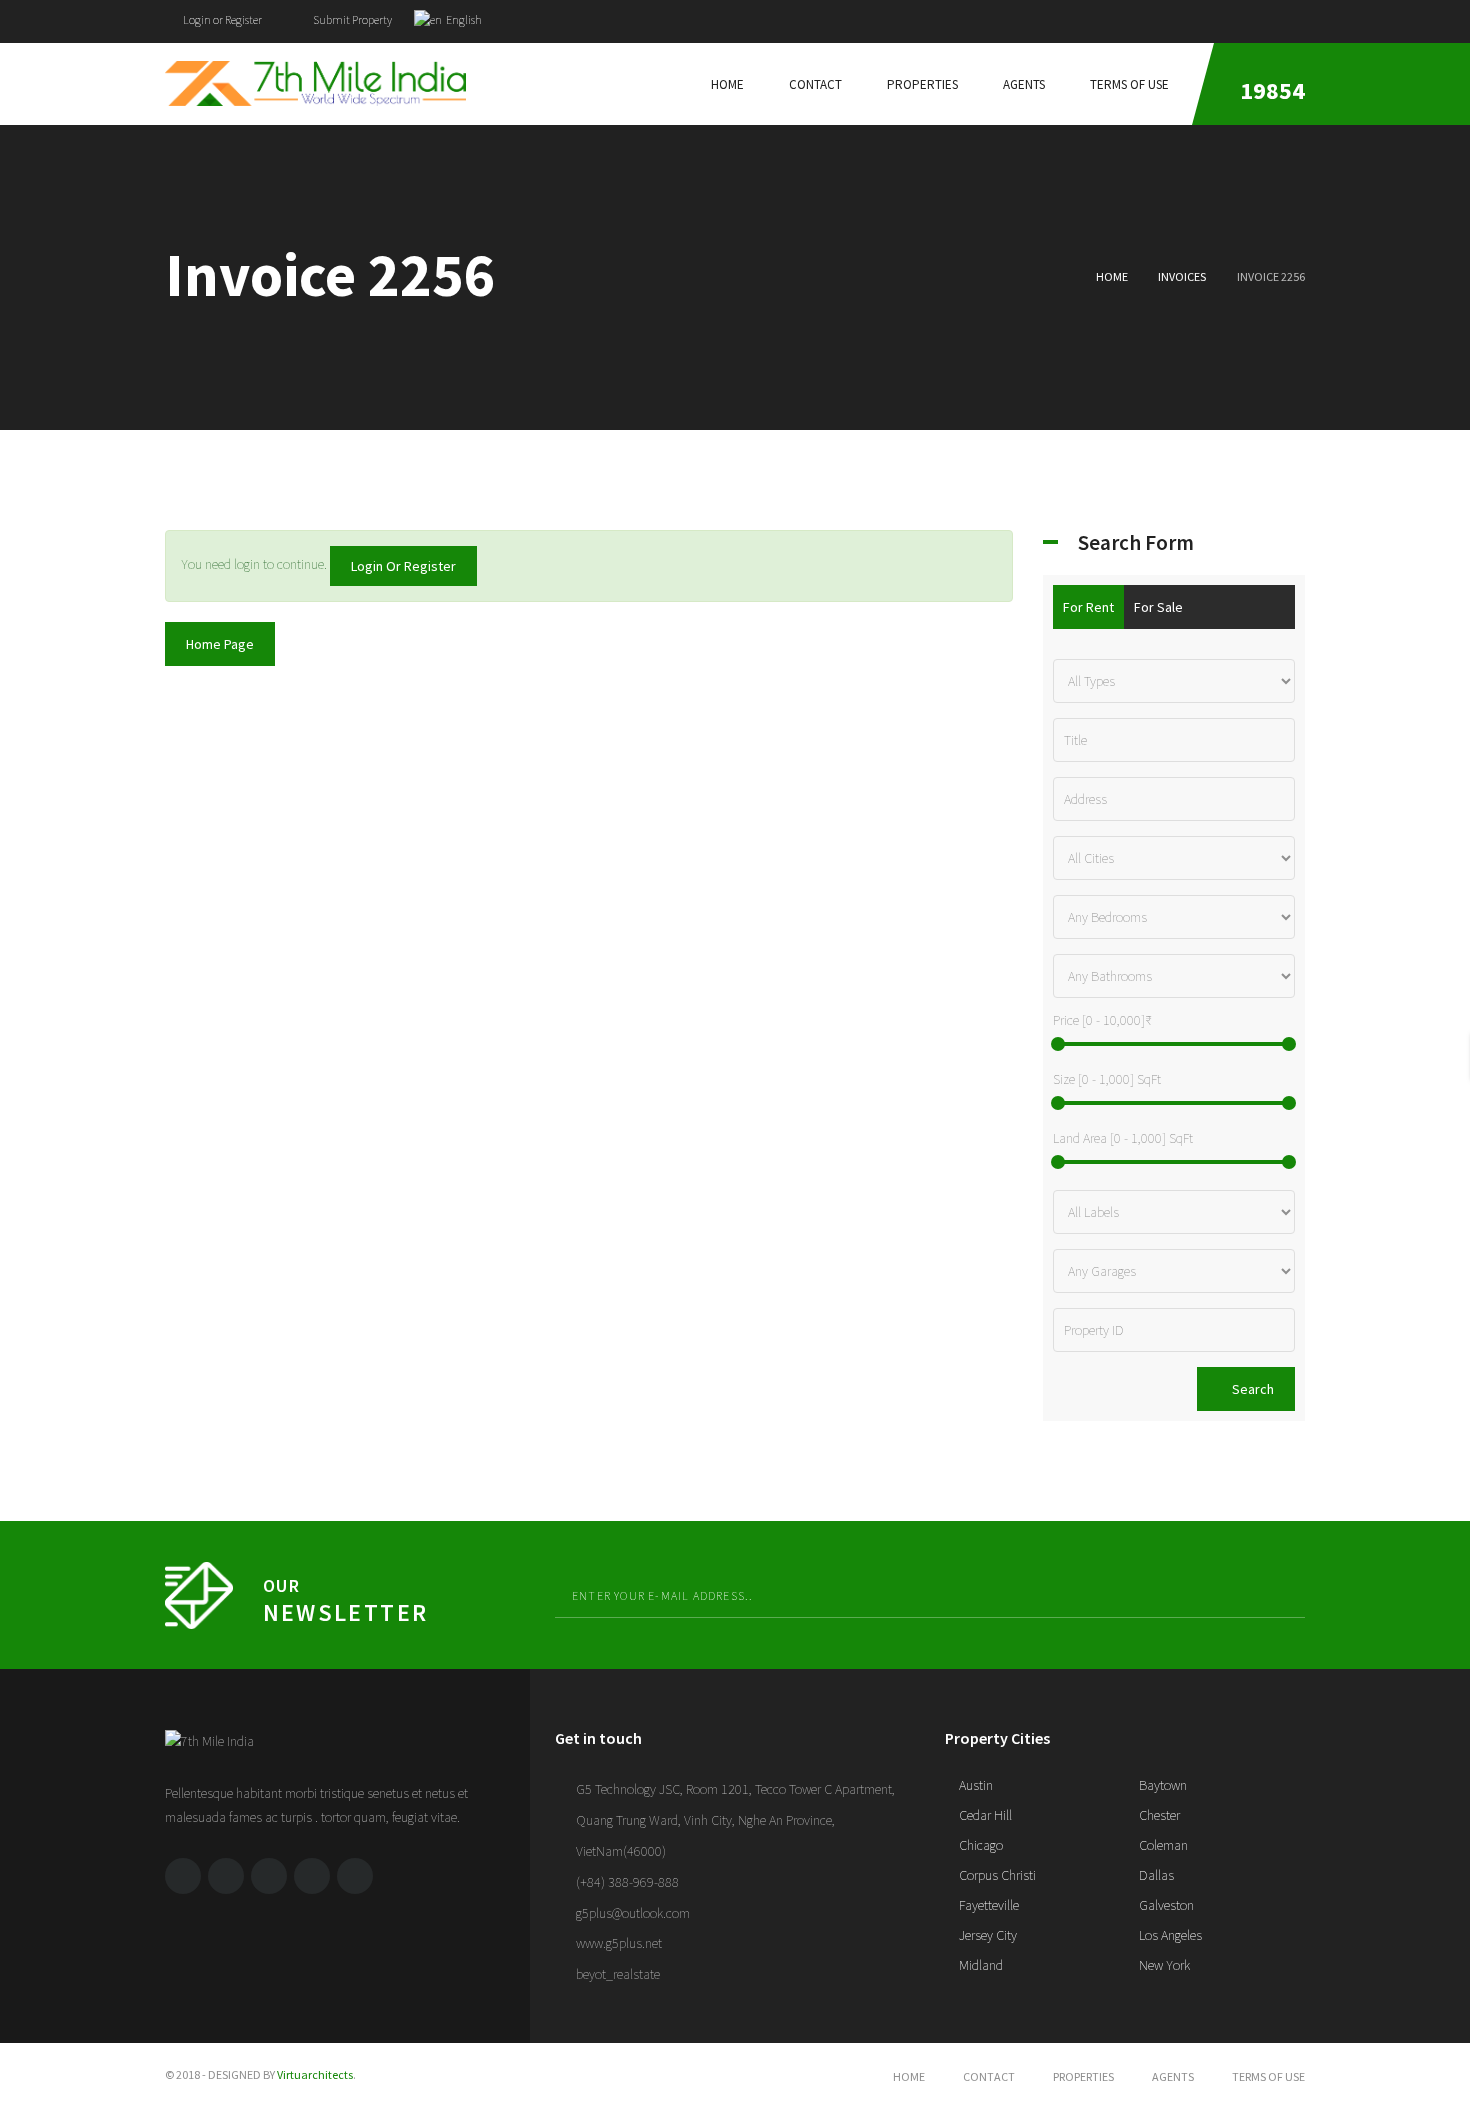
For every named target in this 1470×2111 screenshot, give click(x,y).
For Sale (1158, 607)
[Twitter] (1262, 16)
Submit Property (351, 19)
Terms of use (1268, 2076)
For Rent (1088, 607)
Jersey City (986, 1935)
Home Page (220, 644)
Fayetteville (987, 1905)
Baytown (1161, 1785)
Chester (1158, 1815)
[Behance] (269, 1876)
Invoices (1182, 276)
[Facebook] (1224, 16)
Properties (1083, 2076)
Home (1112, 276)
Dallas (1155, 1875)
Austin (974, 1785)
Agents (1173, 2076)
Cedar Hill (984, 1815)
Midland (979, 1965)
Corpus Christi (996, 1875)
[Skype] (312, 1876)
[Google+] (1300, 16)
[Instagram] (355, 1876)
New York (1163, 1965)
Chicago (979, 1845)
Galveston (1165, 1905)
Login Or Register (403, 566)
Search (1251, 1389)
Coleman (1162, 1845)
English (463, 19)
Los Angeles (1169, 1935)
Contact (989, 2076)
